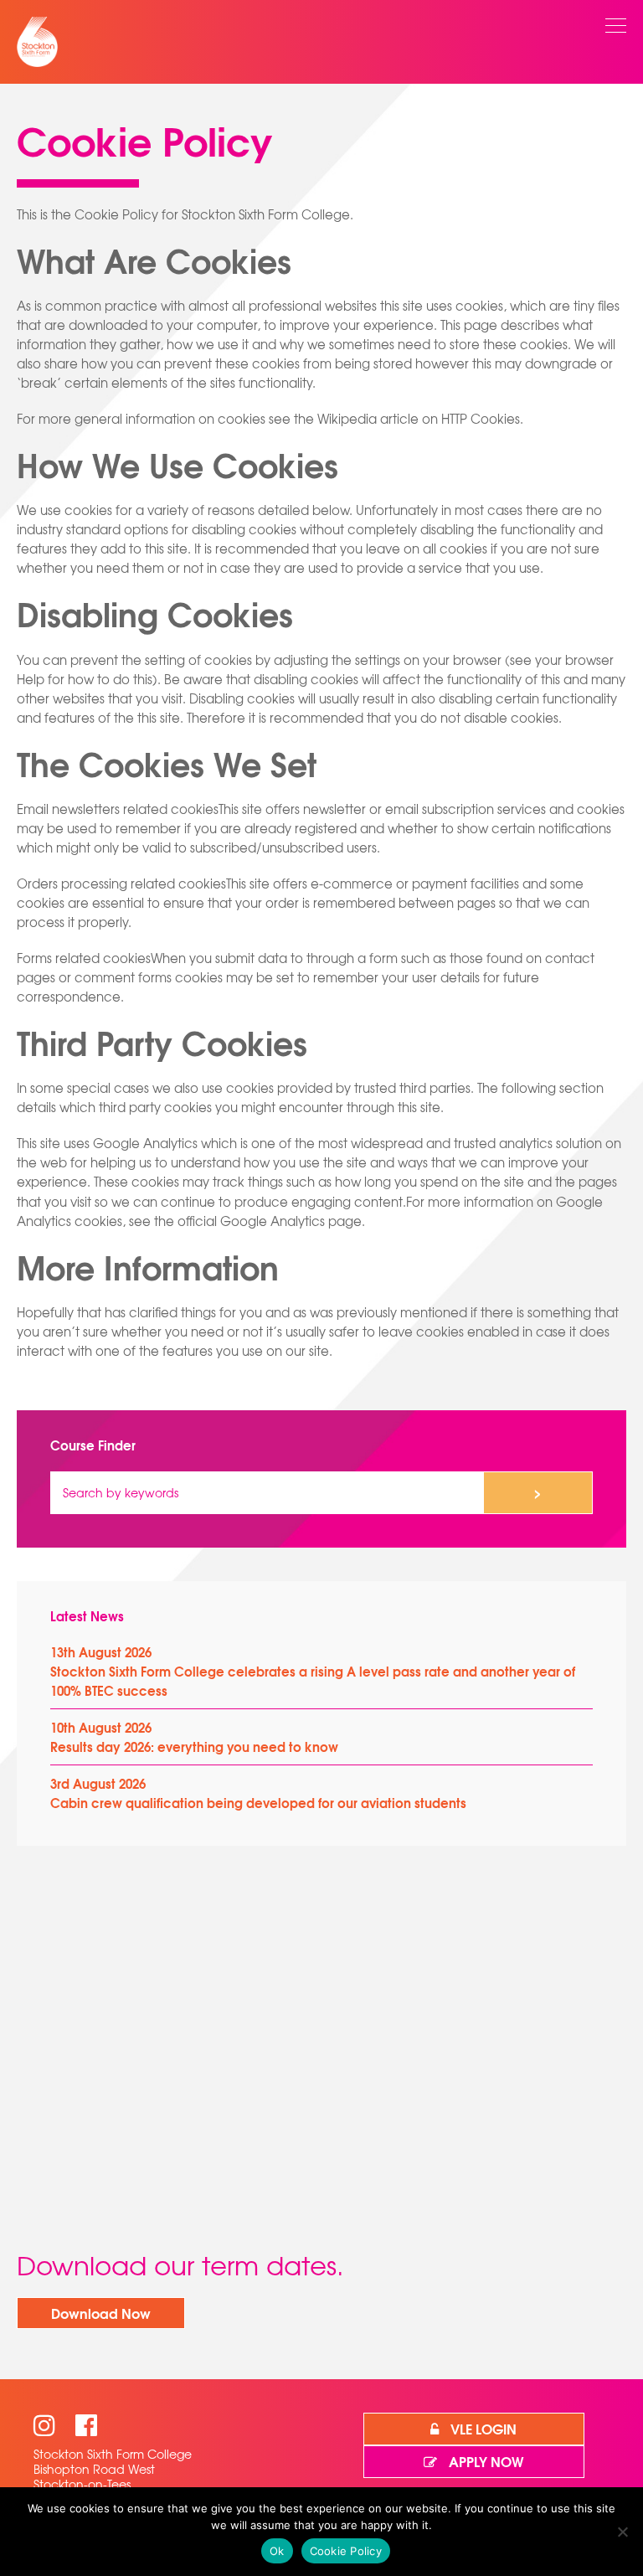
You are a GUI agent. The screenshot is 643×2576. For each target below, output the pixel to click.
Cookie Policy (346, 2551)
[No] (622, 2532)
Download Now (101, 2313)
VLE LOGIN (482, 2428)
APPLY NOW (484, 2461)
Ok (277, 2551)
